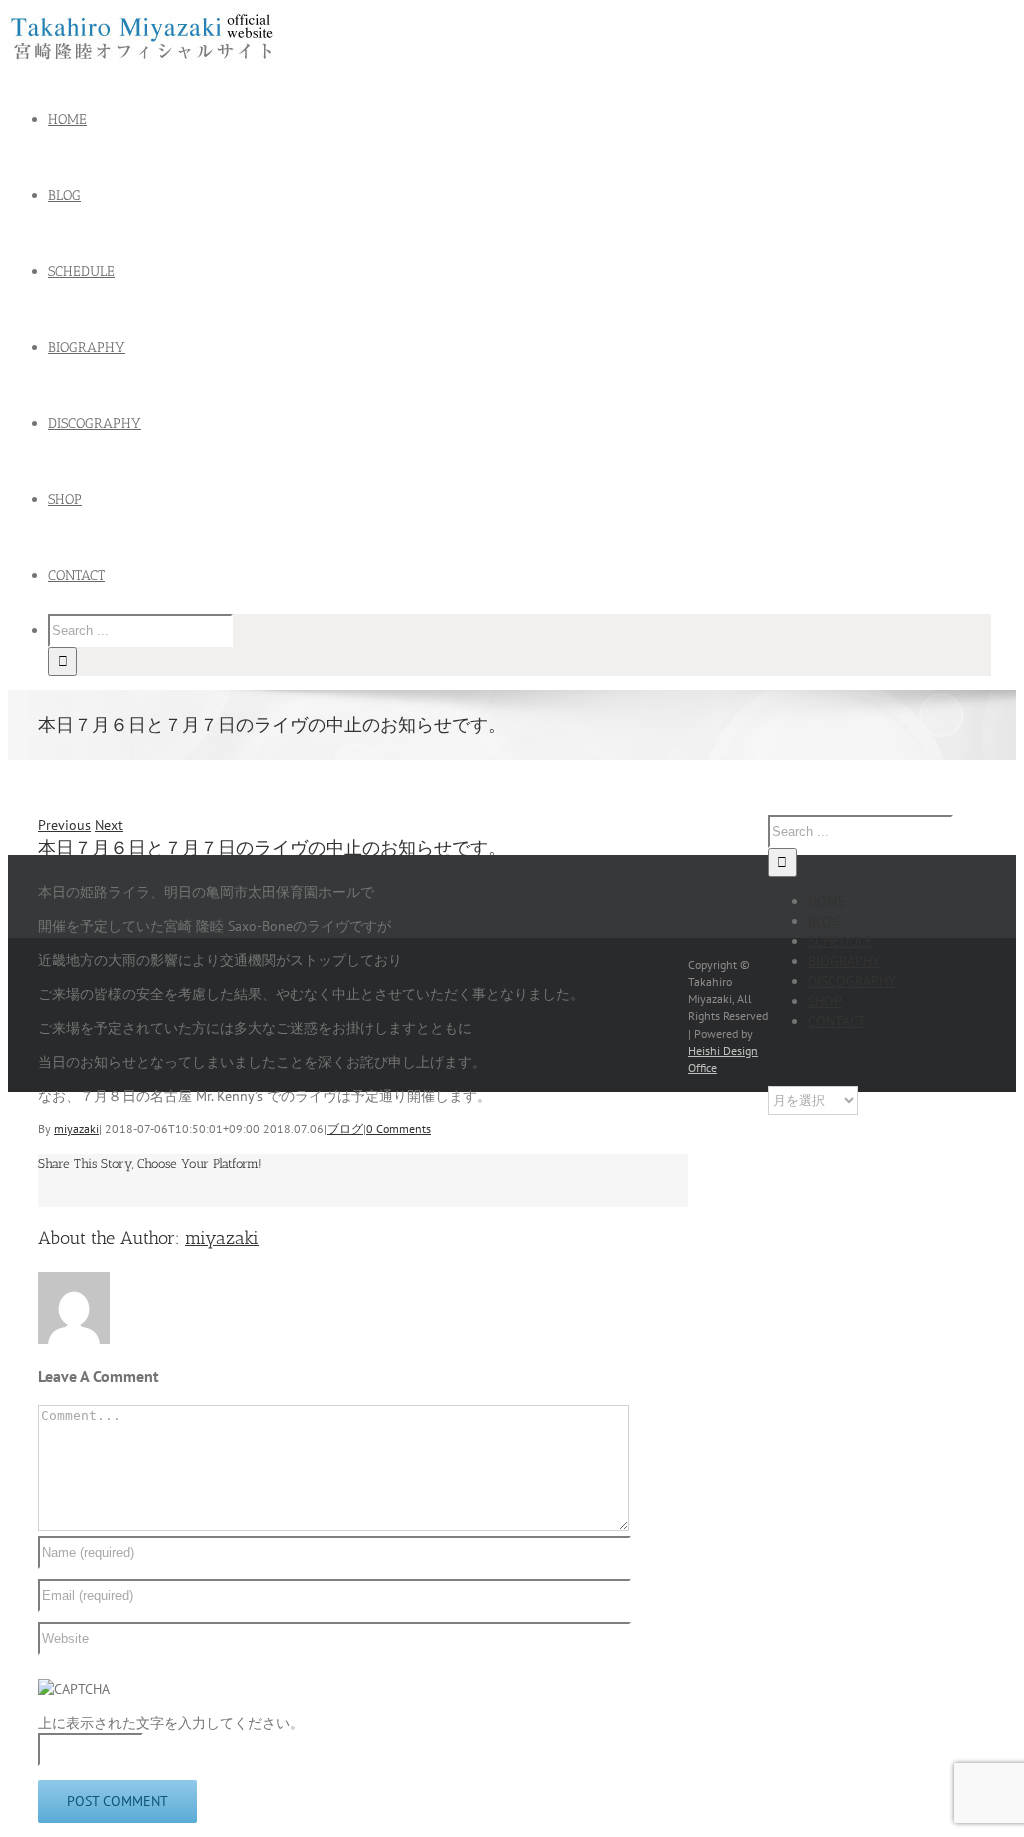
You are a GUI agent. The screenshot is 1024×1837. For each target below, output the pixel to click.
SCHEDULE (840, 941)
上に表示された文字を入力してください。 (171, 1723)
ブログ (345, 1128)
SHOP (825, 1001)
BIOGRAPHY (844, 961)
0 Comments (398, 1128)
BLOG (824, 921)
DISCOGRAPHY (852, 981)
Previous (64, 825)
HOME (827, 901)
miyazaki (76, 1128)
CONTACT (837, 1021)
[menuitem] (532, 120)
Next (109, 825)
